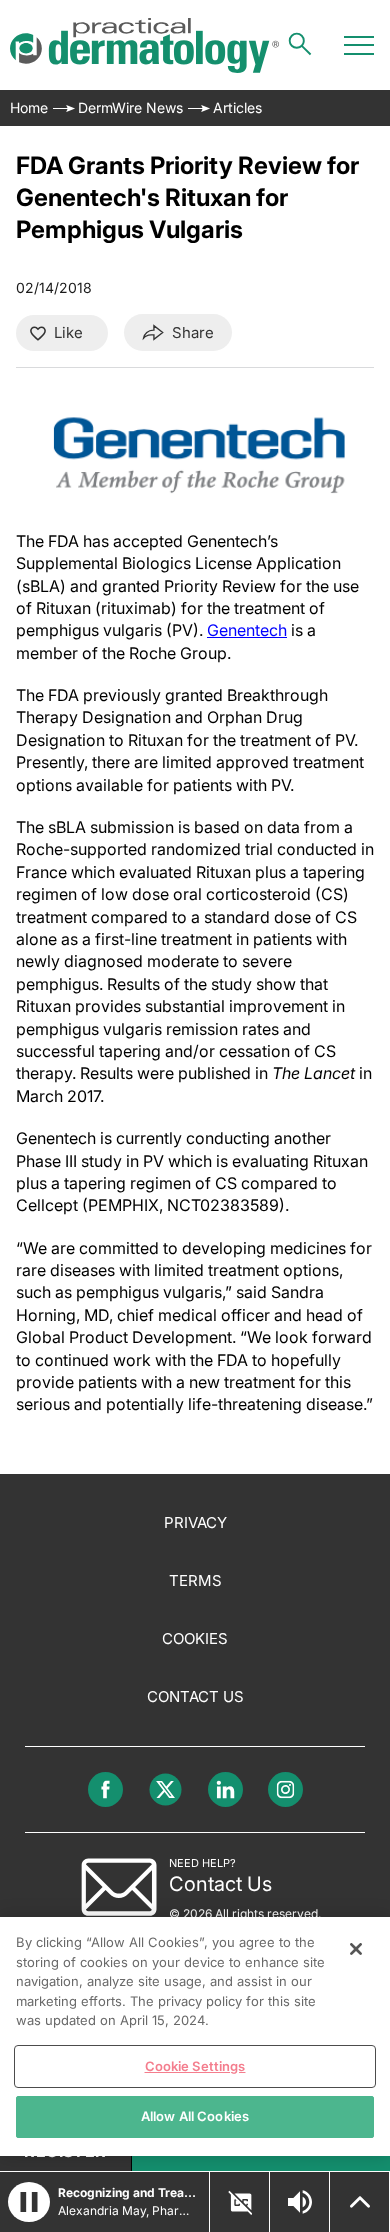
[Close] (356, 1949)
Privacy (195, 1522)
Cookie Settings (195, 2066)
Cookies (195, 1638)
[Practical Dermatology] (144, 45)
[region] (195, 2036)
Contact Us (195, 1696)
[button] (29, 2202)
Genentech (247, 630)
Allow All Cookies (195, 2116)
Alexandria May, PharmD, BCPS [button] (127, 2210)
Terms (195, 1580)
